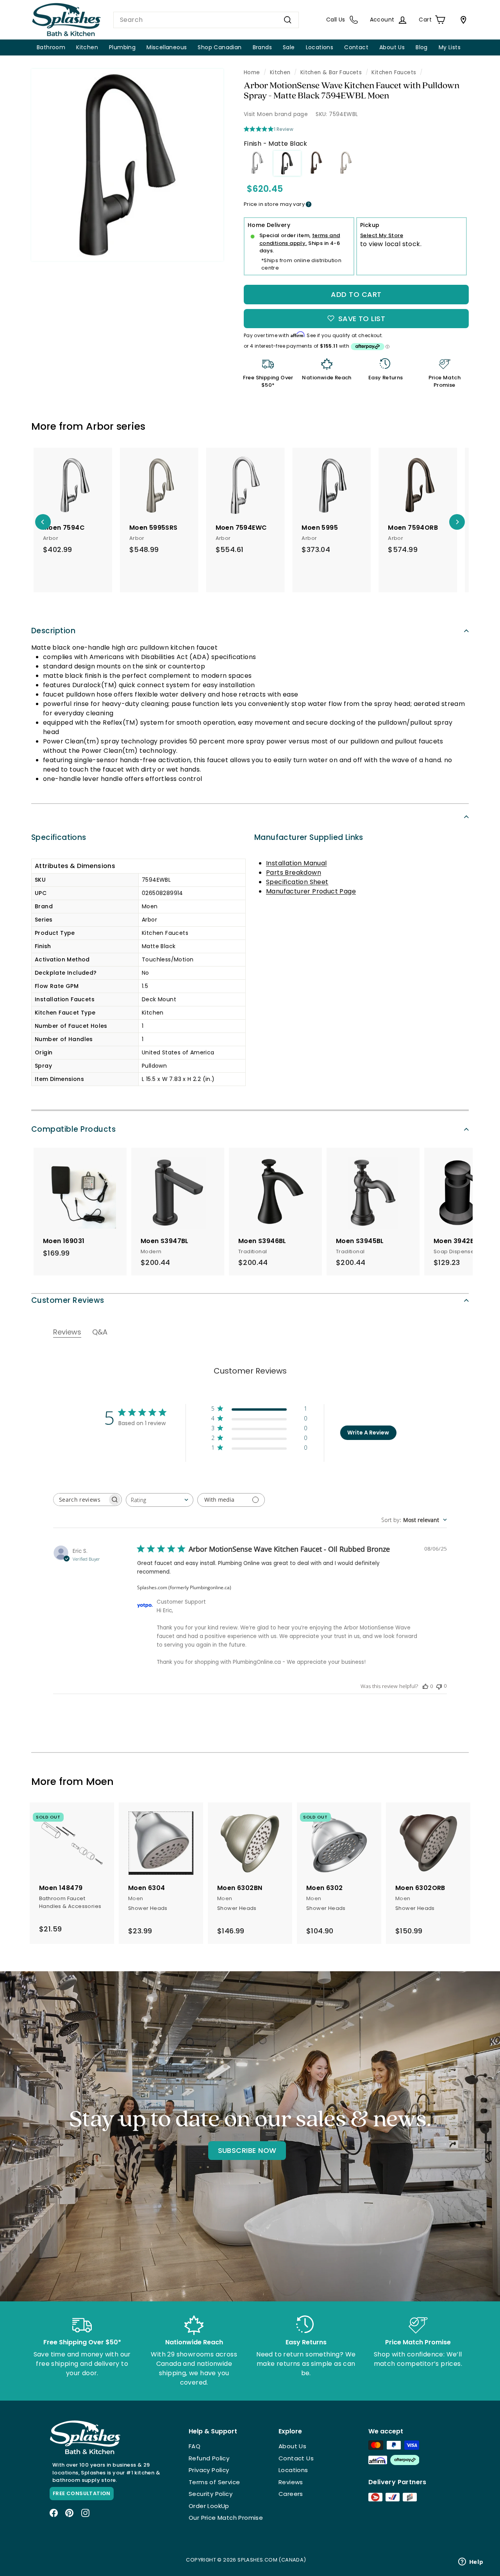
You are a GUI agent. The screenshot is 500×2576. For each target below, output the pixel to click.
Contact (356, 47)
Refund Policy (209, 2458)
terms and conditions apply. (300, 239)
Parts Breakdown (294, 873)
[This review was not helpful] (439, 1686)
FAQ (195, 2446)
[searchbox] (80, 1500)
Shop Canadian (220, 47)
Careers (291, 2494)
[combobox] (206, 20)
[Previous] (43, 522)
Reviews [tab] (67, 1332)
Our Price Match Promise (226, 2518)
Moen (100, 1782)
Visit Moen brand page (276, 114)
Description (53, 631)
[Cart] (462, 20)
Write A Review (368, 1433)
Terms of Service (214, 2482)
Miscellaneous (167, 47)
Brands (262, 47)
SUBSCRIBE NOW (247, 2150)
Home (252, 72)
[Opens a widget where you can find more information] (471, 2562)
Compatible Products (73, 1129)
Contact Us (296, 2458)
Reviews (291, 2482)
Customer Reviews (68, 1300)
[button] (259, 1410)
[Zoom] (127, 165)
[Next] (457, 522)
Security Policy (211, 2494)
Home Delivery (269, 225)
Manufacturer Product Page (311, 891)
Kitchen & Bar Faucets (331, 72)
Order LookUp (209, 2506)
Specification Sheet (297, 882)
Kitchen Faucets (394, 72)
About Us (392, 47)
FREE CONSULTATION (82, 2493)
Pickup (370, 225)
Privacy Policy (209, 2470)
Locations (320, 47)
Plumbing (122, 47)
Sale (289, 47)
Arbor (100, 426)
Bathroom (51, 47)
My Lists (450, 47)
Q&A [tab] (100, 1332)
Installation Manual (296, 863)
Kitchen (87, 47)
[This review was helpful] (425, 1686)
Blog (422, 47)
